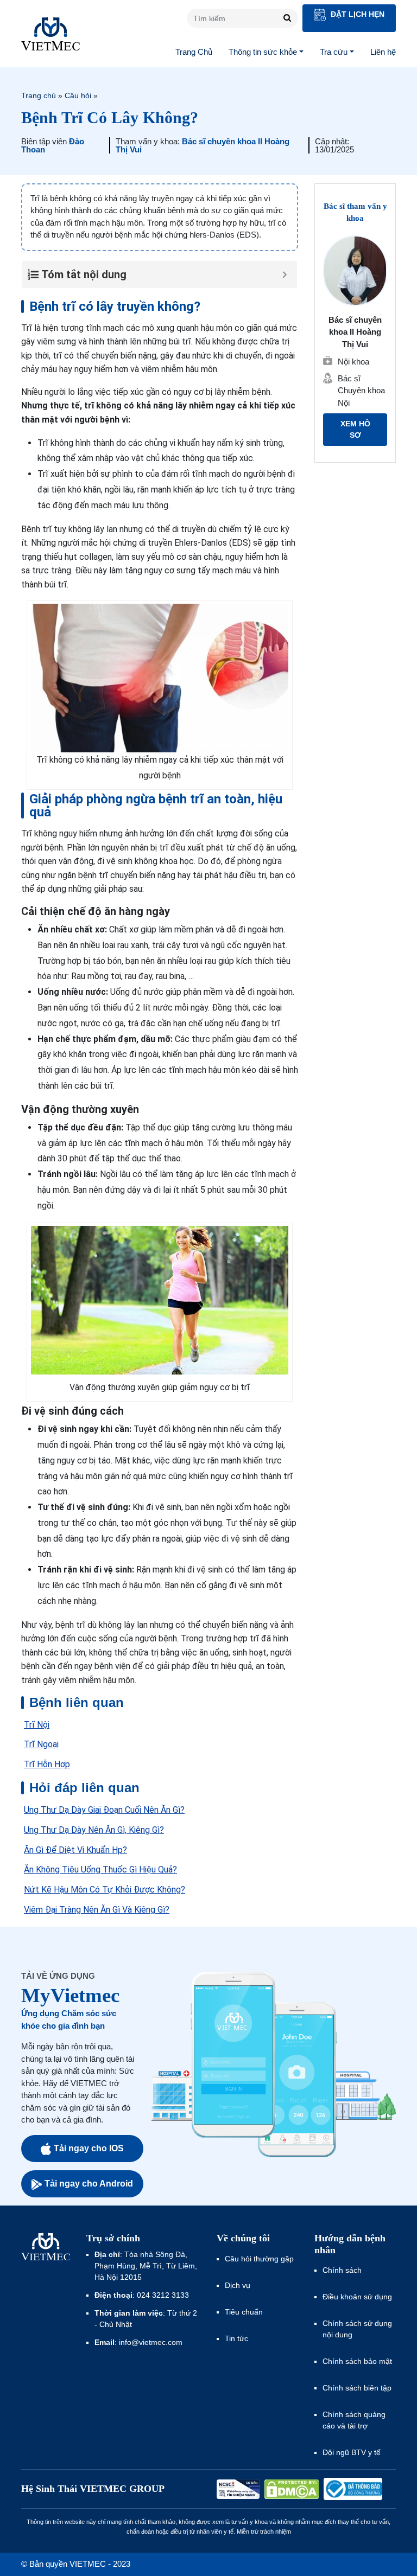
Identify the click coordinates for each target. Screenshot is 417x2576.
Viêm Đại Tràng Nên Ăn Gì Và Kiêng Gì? (97, 1910)
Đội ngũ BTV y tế (352, 2452)
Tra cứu (334, 52)
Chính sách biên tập (358, 2388)
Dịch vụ (238, 2285)
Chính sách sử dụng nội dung (357, 2329)
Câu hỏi (78, 95)
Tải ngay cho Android (89, 2184)
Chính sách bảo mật (357, 2361)
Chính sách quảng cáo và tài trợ (354, 2420)
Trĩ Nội (37, 1725)
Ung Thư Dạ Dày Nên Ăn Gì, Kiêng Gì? (94, 1830)
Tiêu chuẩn (244, 2312)
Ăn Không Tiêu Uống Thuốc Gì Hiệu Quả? (100, 1869)
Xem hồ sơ (355, 429)
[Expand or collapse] (285, 274)
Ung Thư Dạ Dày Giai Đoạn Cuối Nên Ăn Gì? (104, 1810)
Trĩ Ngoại (41, 1744)
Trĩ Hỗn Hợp (47, 1764)
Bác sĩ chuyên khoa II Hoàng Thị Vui (203, 145)
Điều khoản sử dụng (357, 2297)
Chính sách (342, 2270)
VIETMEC (50, 34)
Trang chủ (39, 95)
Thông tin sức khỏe (263, 52)
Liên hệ (383, 52)
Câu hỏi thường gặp (259, 2259)
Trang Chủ (194, 52)
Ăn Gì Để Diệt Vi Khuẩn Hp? (75, 1850)
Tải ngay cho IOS (89, 2148)
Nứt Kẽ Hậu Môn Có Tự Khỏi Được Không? (105, 1890)
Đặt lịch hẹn (356, 14)
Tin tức (236, 2338)
